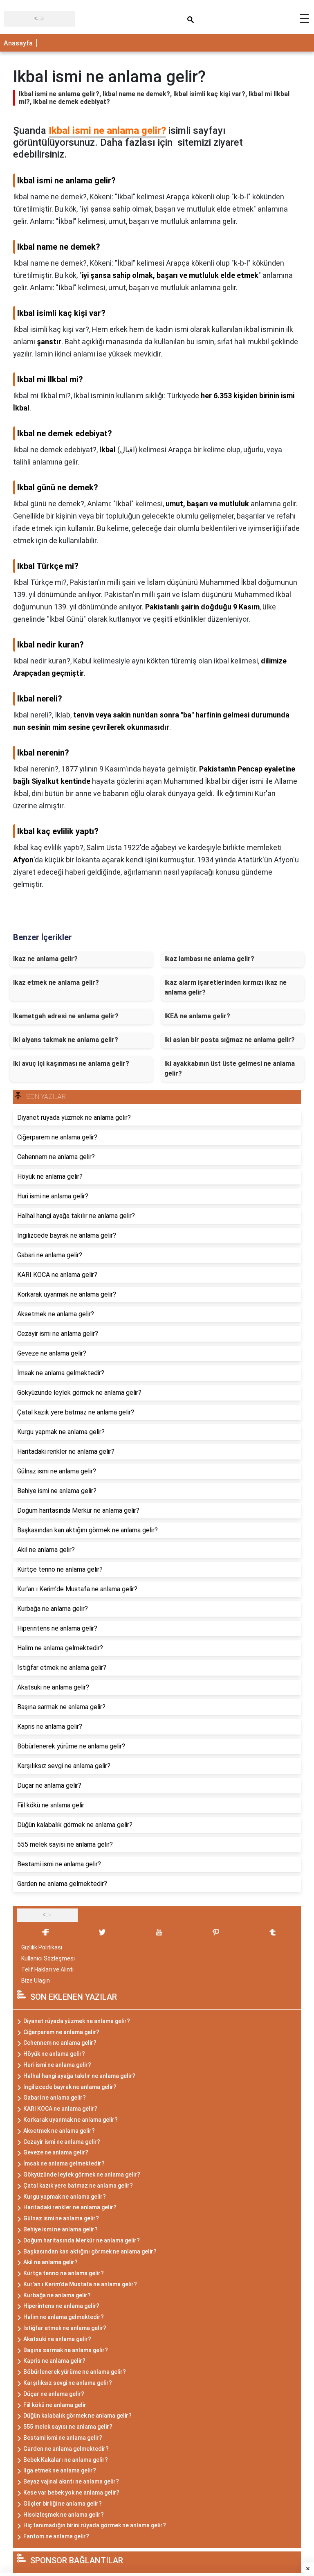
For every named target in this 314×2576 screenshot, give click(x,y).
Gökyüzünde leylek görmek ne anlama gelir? (82, 2174)
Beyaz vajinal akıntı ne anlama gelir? (71, 2481)
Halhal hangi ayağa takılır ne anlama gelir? (79, 2076)
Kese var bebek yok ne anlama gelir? (71, 2493)
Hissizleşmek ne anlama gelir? (64, 2515)
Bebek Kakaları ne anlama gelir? (66, 2460)
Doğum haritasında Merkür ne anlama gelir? (82, 2240)
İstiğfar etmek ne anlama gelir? (65, 2328)
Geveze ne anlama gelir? (56, 2152)
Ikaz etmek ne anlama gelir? (56, 982)
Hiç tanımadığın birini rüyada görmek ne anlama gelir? (95, 2525)
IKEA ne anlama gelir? (197, 1016)
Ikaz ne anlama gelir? (45, 959)
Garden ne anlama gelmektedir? (66, 2449)
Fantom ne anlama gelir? (56, 2536)
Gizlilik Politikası (42, 1947)
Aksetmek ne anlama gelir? (59, 2131)
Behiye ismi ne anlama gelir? (61, 2229)
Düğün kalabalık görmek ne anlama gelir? (77, 2416)
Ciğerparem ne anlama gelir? (61, 2032)
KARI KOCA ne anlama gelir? (60, 2109)
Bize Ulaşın (36, 1980)
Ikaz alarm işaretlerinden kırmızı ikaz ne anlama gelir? (225, 987)
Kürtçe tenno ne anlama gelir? (64, 2273)
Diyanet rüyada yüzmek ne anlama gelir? (77, 2021)
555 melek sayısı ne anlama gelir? (68, 2427)
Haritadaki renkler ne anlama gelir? (70, 2207)
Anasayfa (18, 43)
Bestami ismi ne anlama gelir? (63, 2438)
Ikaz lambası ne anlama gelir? (209, 959)
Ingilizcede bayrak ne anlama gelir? (70, 2087)
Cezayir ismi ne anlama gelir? (62, 2142)
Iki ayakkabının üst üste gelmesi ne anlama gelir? (230, 1068)
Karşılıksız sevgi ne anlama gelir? (68, 2383)
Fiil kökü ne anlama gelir (55, 2405)
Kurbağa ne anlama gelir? (57, 2295)
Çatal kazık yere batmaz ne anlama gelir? (78, 2186)
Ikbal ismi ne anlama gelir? (107, 131)
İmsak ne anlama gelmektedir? (64, 2163)
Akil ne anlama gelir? (50, 2262)
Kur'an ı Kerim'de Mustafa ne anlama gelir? (80, 2284)
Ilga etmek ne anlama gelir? (60, 2470)
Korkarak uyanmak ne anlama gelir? (71, 2120)
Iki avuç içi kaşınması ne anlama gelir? (71, 1064)
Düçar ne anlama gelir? (54, 2394)
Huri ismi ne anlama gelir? (57, 2065)
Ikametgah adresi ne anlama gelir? (66, 1016)
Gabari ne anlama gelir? (55, 2098)
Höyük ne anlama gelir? (54, 2054)
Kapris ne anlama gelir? (54, 2361)
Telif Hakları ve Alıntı (47, 1969)
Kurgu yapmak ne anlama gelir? (65, 2197)
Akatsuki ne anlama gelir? (57, 2339)
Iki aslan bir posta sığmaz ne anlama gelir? (230, 1040)
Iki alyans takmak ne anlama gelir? (66, 1040)
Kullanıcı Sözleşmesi (48, 1958)
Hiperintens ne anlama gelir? (61, 2306)
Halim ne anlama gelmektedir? (64, 2317)
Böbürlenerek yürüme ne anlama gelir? (75, 2372)
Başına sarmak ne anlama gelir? (66, 2350)
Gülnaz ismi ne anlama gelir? (61, 2218)
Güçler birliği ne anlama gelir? (63, 2504)
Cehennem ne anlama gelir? (60, 2043)
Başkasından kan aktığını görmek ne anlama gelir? (90, 2251)
